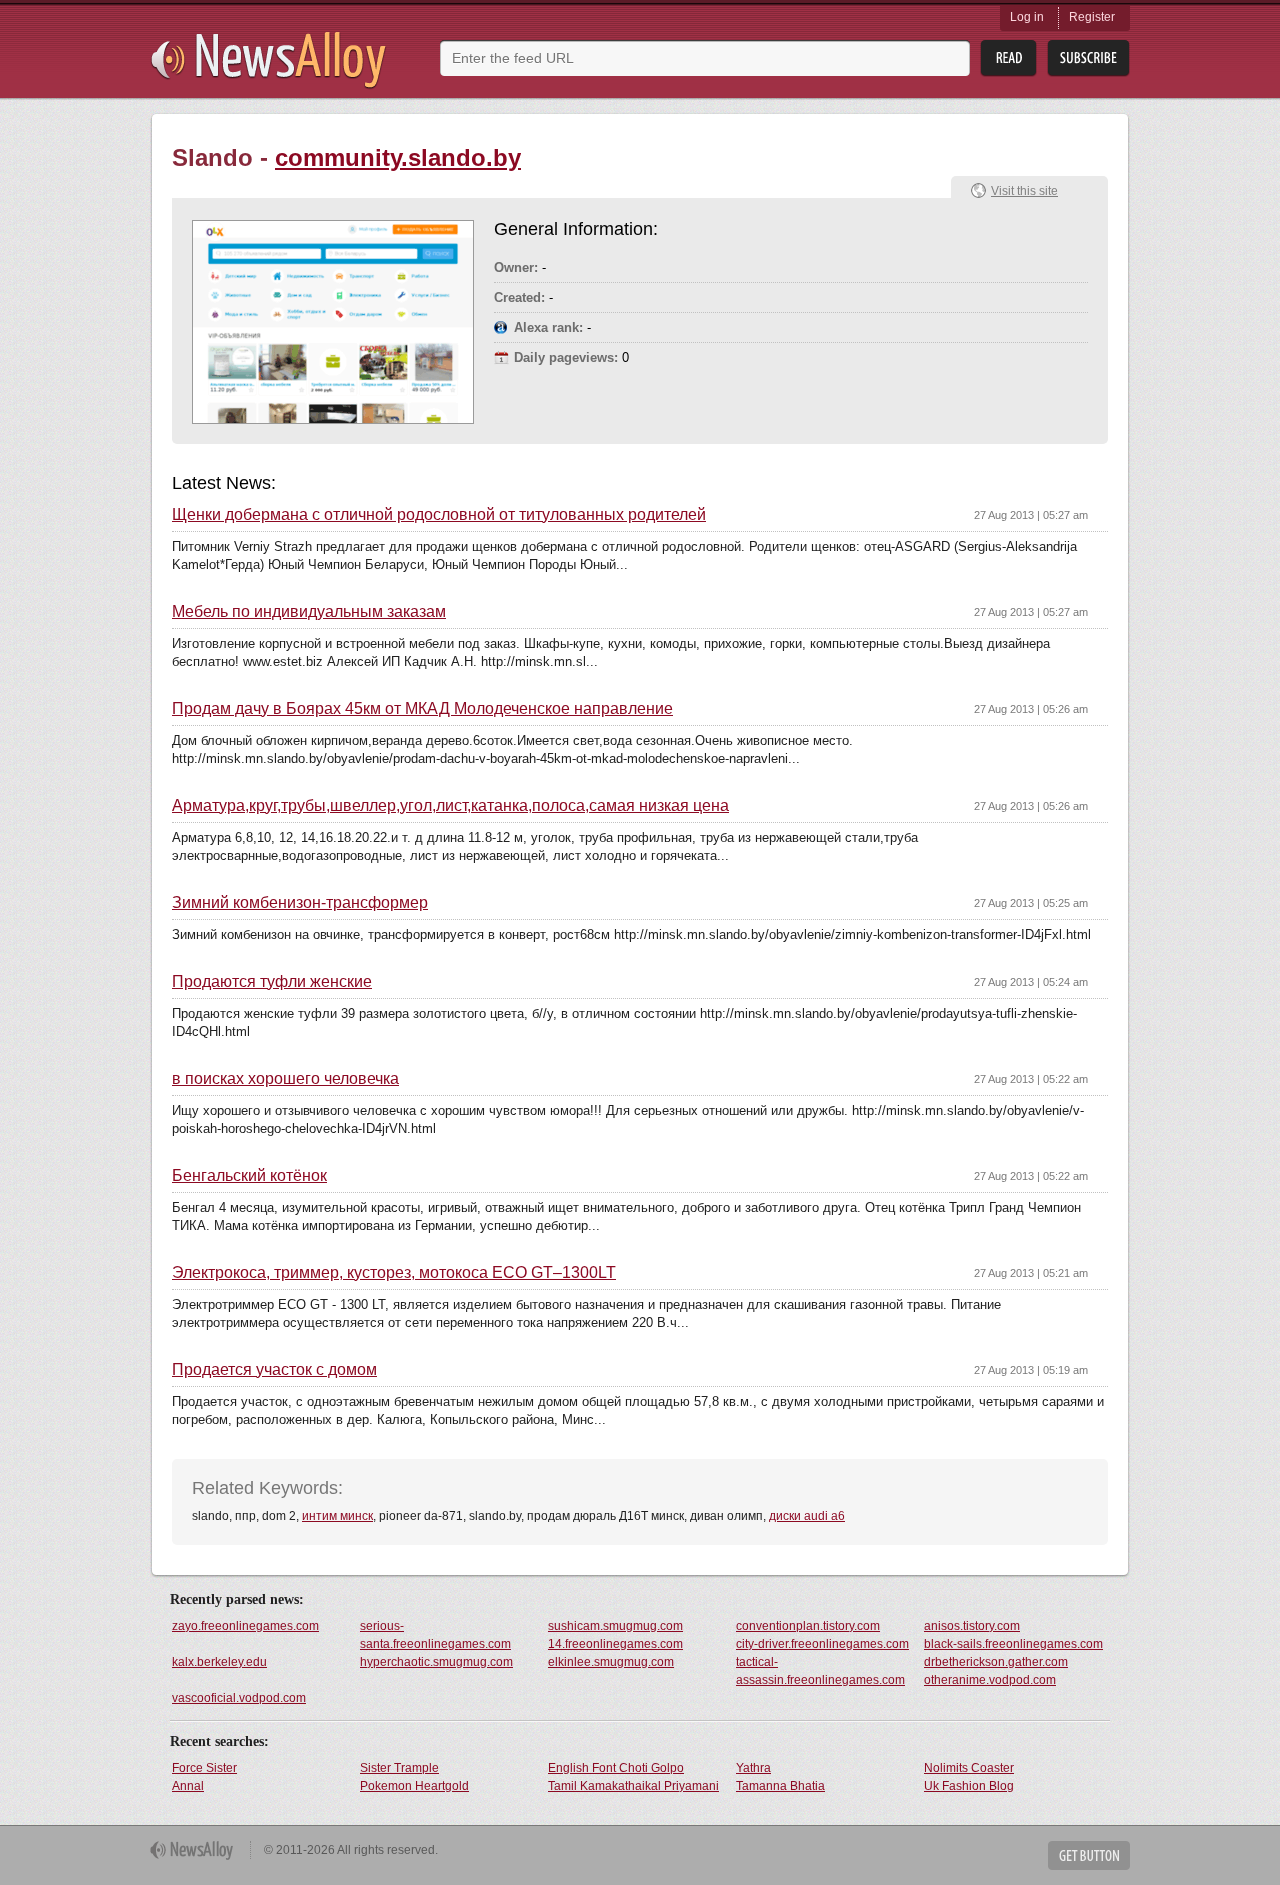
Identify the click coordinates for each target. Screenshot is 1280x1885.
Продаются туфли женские (272, 982)
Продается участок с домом (274, 1370)
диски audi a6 (807, 1516)
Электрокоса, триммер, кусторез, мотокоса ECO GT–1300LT (394, 1273)
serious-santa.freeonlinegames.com (435, 1635)
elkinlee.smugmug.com (611, 1662)
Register (1092, 17)
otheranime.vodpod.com (990, 1680)
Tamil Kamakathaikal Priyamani (633, 1786)
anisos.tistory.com (972, 1626)
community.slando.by (398, 157)
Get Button (1089, 1855)
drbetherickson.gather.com (996, 1662)
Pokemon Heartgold (414, 1786)
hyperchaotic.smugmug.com (436, 1662)
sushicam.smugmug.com (615, 1626)
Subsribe (1088, 58)
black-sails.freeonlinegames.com (1013, 1644)
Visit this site (1024, 191)
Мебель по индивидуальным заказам (309, 612)
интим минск (337, 1516)
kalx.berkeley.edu (219, 1662)
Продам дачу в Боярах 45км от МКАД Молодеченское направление (422, 709)
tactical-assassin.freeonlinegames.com (820, 1671)
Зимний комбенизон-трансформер (300, 903)
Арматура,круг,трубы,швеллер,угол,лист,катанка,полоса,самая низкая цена (450, 806)
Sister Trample (399, 1768)
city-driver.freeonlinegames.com (822, 1644)
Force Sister (204, 1768)
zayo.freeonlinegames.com (245, 1626)
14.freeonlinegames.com (615, 1644)
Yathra (753, 1768)
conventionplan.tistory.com (808, 1626)
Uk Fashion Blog (969, 1786)
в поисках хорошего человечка (285, 1079)
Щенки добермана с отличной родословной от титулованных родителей (439, 515)
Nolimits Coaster (969, 1768)
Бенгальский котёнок (249, 1176)
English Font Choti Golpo (616, 1768)
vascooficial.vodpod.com (239, 1698)
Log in (1027, 17)
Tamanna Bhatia (780, 1786)
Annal (188, 1786)
